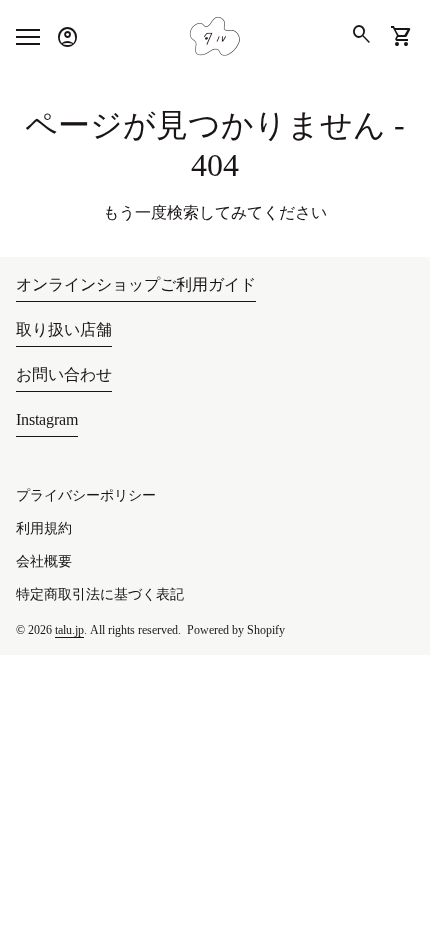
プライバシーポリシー (86, 495)
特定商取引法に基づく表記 (100, 594)
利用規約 (44, 528)
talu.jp (69, 630)
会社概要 (44, 561)
